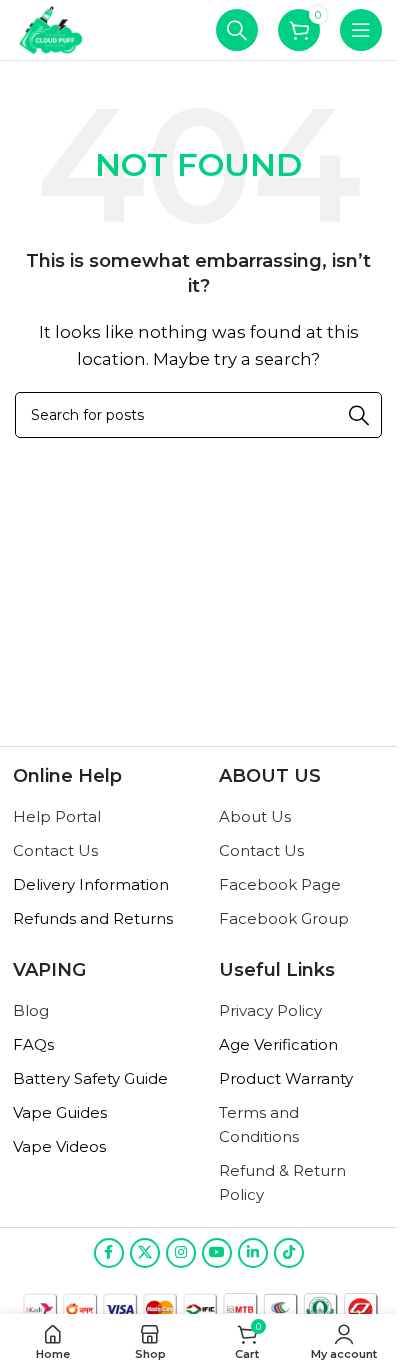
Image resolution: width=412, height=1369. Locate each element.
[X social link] (145, 1253)
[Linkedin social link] (253, 1253)
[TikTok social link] (289, 1253)
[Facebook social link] (109, 1253)
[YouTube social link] (217, 1253)
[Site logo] (51, 28)
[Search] (237, 30)
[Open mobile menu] (361, 30)
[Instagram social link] (181, 1253)
